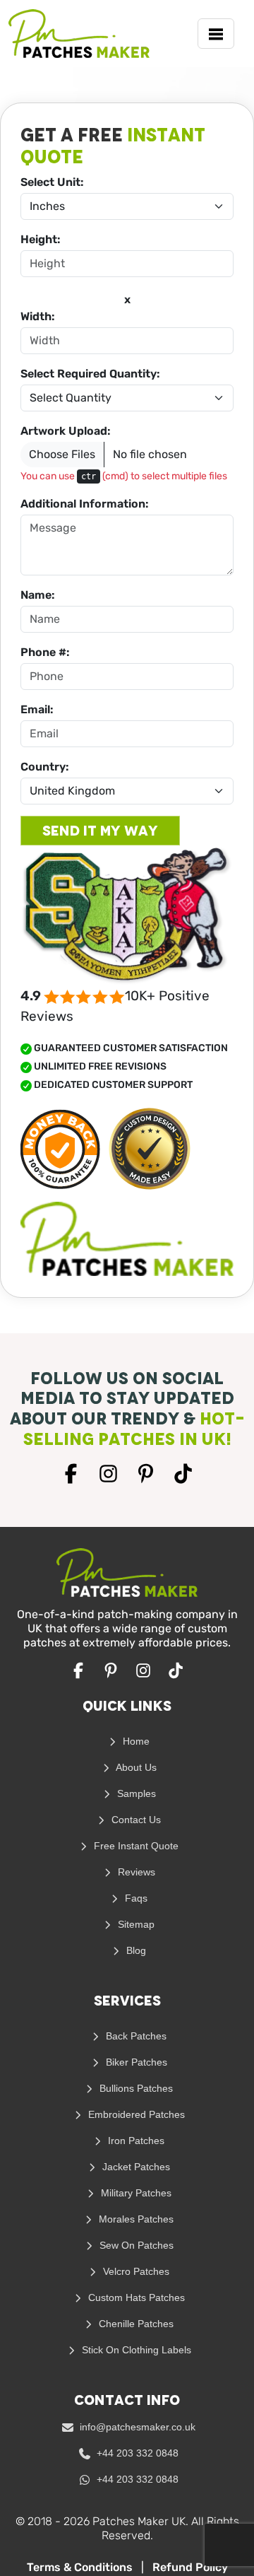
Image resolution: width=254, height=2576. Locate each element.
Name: (38, 595)
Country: (45, 767)
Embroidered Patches (135, 2114)
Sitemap (135, 1924)
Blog (135, 1950)
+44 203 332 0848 (136, 2453)
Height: (41, 239)
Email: (37, 709)
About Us (135, 1767)
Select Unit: (52, 182)
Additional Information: (85, 504)
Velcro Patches (135, 2271)
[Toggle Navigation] (216, 34)
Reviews (135, 1872)
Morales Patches (135, 2219)
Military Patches (135, 2193)
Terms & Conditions (81, 2567)
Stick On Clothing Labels (135, 2350)
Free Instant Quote (135, 1846)
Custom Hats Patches (135, 2297)
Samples (135, 1793)
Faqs (135, 1898)
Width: (38, 316)
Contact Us (135, 1820)
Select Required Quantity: (90, 374)
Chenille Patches (135, 2324)
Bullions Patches (135, 2088)
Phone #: (45, 652)
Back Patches (135, 2036)
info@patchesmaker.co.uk (136, 2427)
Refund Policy (190, 2567)
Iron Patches (135, 2141)
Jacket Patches (135, 2167)
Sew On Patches (135, 2245)
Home (135, 1741)
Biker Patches (135, 2062)
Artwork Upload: (66, 431)
